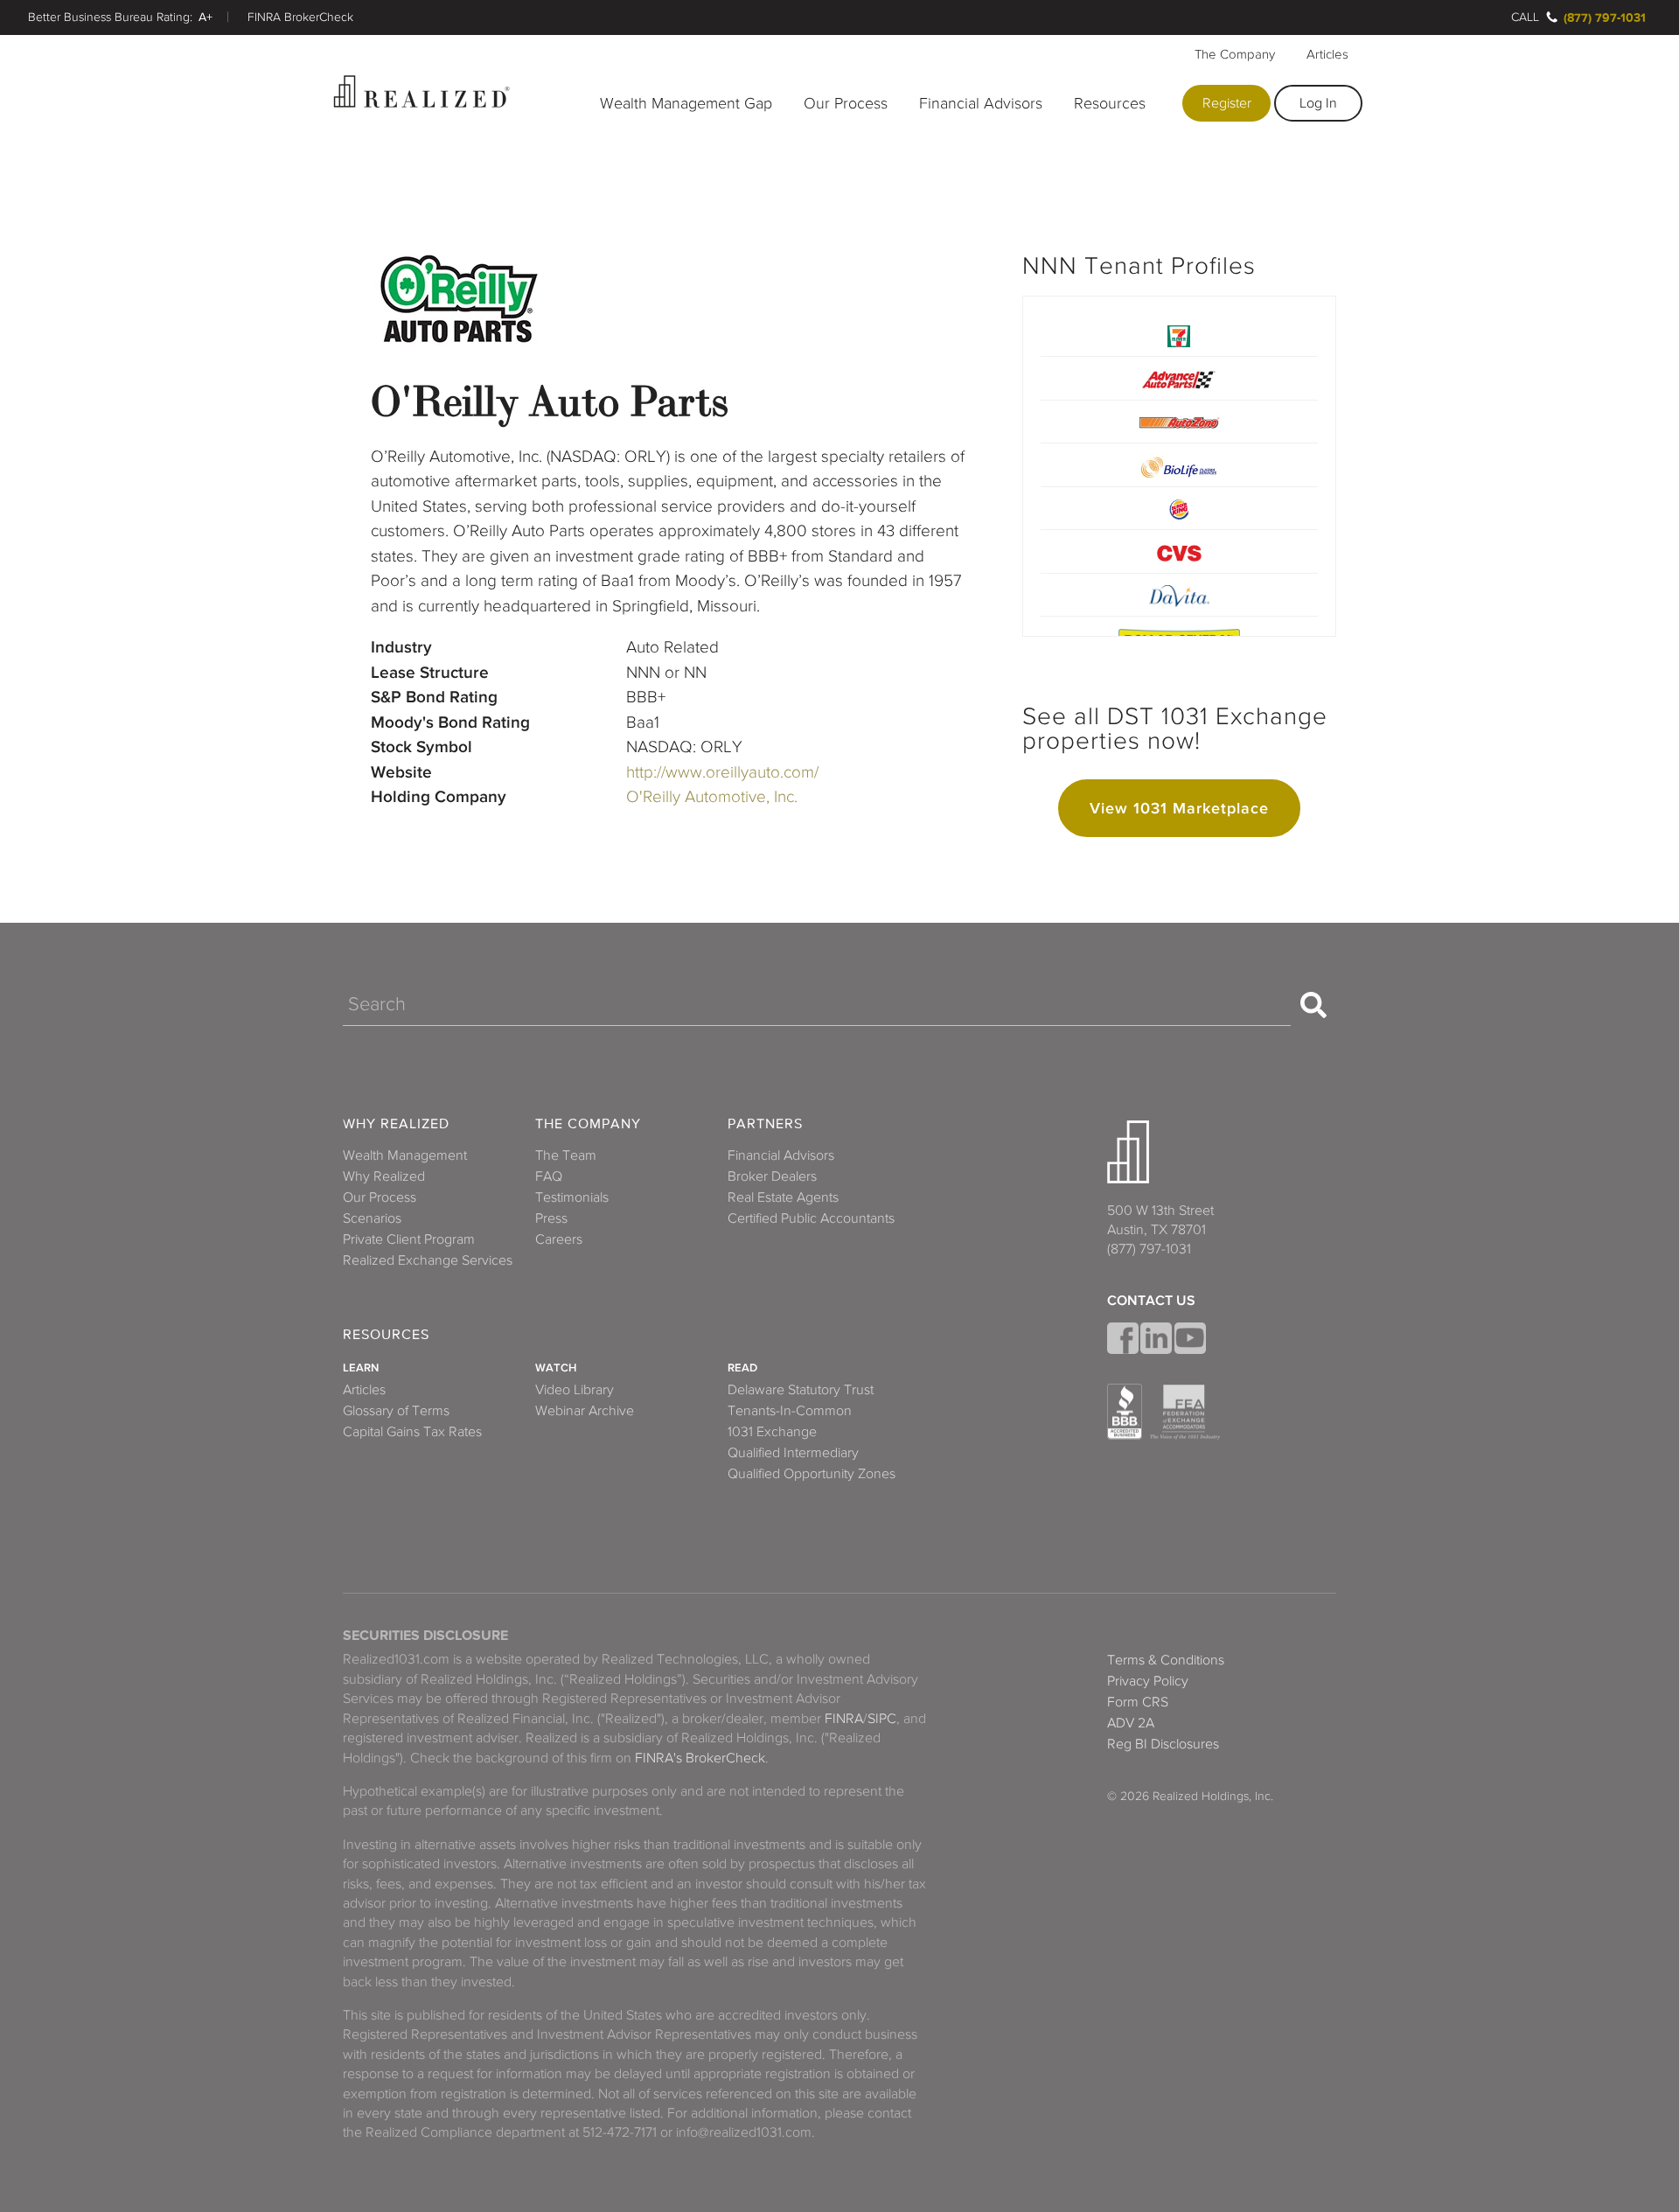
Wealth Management (405, 1155)
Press (551, 1218)
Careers (559, 1239)
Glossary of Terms (396, 1411)
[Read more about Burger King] (1179, 508)
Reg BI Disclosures (1163, 1744)
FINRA (844, 1719)
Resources (1110, 103)
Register (1227, 103)
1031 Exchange (772, 1432)
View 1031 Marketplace (1179, 808)
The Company (1235, 54)
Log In (1318, 103)
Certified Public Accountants (811, 1218)
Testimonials (572, 1197)
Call (1525, 17)
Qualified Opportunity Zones (812, 1474)
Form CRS (1138, 1702)
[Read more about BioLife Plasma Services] (1179, 464)
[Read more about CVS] (1179, 551)
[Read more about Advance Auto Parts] (1179, 377)
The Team (566, 1155)
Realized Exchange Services (428, 1260)
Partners (765, 1124)
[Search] (1313, 1005)
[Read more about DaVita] (1179, 594)
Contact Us (1151, 1301)
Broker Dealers (772, 1176)
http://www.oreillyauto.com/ (722, 772)
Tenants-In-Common (790, 1411)
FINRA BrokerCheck (300, 17)
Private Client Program (409, 1239)
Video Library (575, 1390)
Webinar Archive (585, 1411)
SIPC (882, 1719)
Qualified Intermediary (793, 1453)
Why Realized (396, 1124)
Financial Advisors (981, 103)
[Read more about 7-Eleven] (1179, 335)
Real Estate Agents (783, 1197)
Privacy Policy (1148, 1681)
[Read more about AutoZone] (1179, 421)
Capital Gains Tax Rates (412, 1432)
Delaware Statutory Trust (801, 1390)
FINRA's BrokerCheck (700, 1758)
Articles (1327, 54)
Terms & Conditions (1166, 1660)
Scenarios (372, 1218)
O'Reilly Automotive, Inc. (712, 796)
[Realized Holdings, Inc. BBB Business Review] (1125, 1412)
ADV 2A (1131, 1723)
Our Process (846, 103)
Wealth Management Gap (686, 103)
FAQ (549, 1176)
